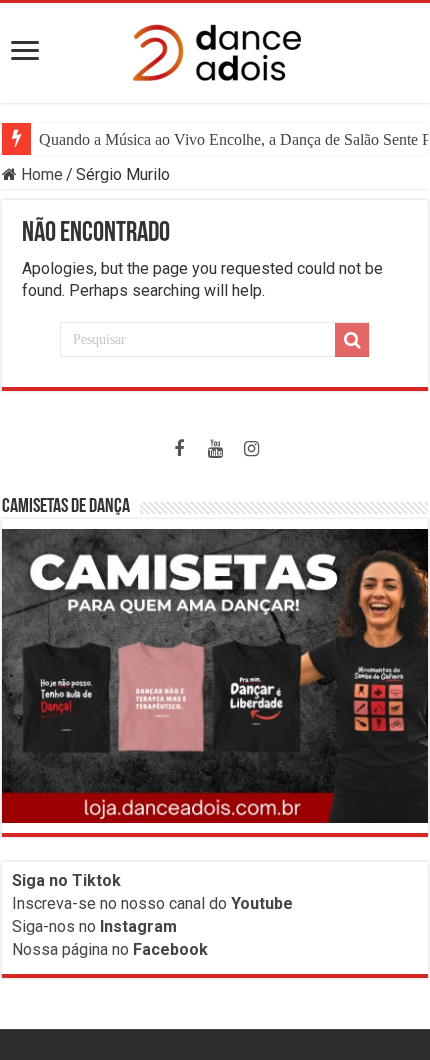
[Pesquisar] (352, 340)
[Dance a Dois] (215, 49)
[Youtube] (215, 449)
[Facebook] (179, 449)
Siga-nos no (94, 926)
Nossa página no (110, 949)
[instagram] (251, 449)
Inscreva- (45, 903)
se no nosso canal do (185, 903)
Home (40, 174)
